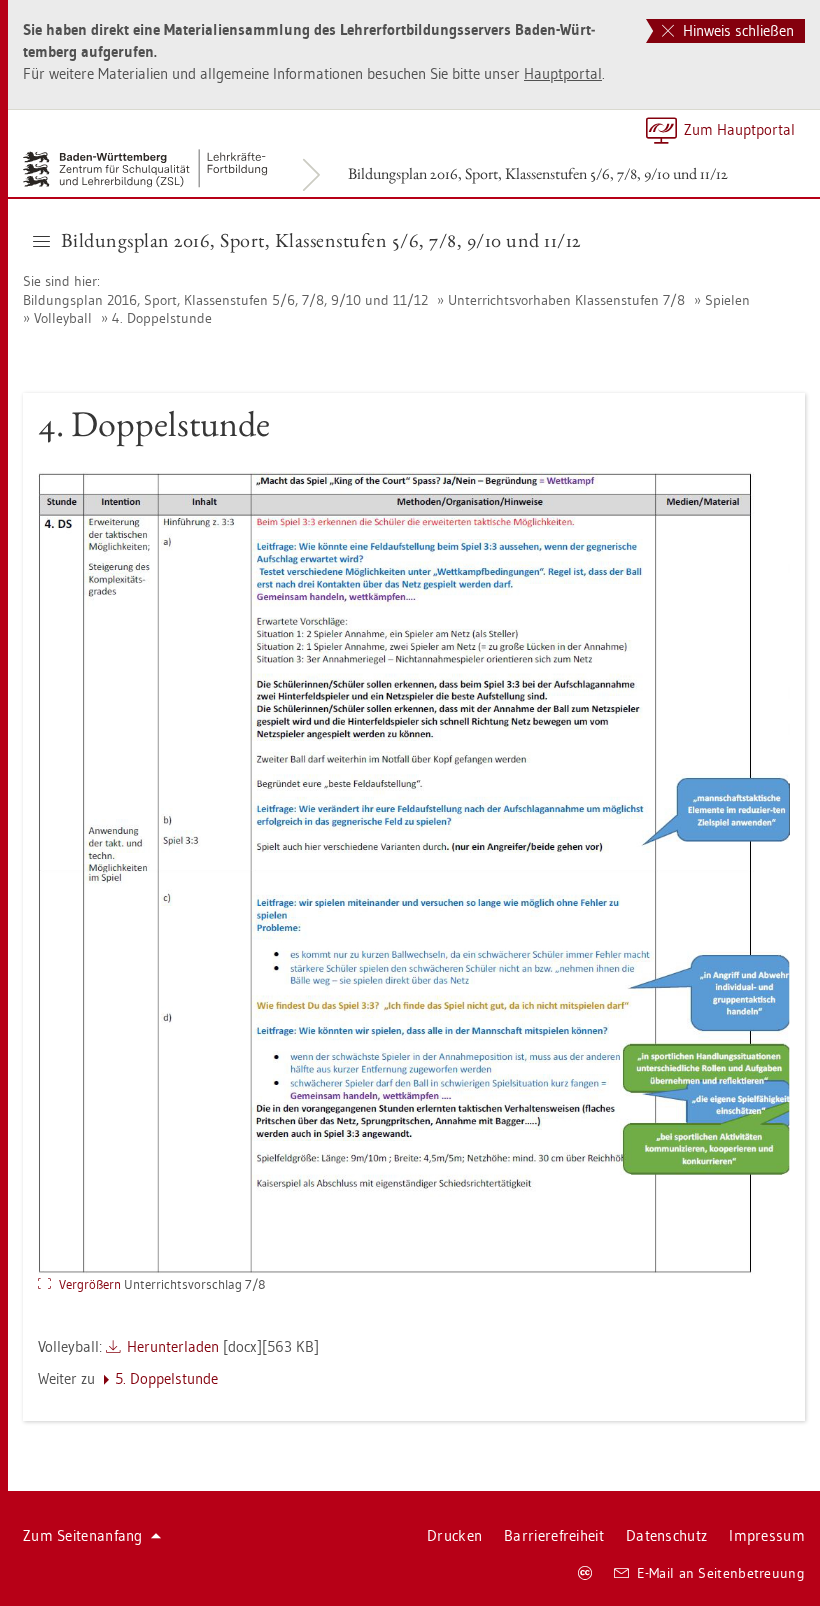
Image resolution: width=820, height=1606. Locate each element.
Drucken (454, 1535)
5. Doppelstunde (166, 1378)
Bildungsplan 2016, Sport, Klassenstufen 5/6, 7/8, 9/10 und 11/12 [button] (321, 240)
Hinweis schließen (736, 30)
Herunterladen (173, 1346)
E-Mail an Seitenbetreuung (721, 1573)
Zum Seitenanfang (83, 1535)
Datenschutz (666, 1535)
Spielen (727, 300)
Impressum (767, 1535)
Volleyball (63, 318)
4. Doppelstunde (162, 318)
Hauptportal (563, 73)
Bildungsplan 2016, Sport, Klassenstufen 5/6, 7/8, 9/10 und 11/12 (538, 173)
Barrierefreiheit (554, 1535)
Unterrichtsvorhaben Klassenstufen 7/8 (566, 300)
